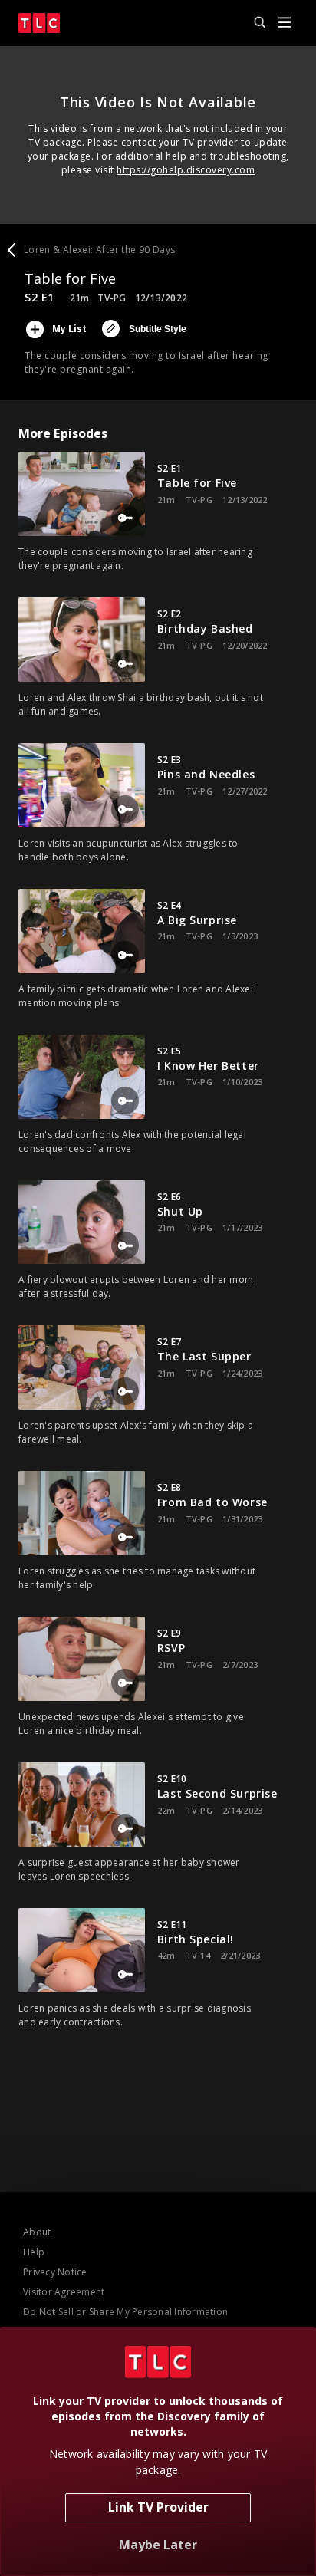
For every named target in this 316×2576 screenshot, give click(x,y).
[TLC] (39, 23)
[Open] (285, 23)
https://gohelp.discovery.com (186, 170)
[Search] (253, 23)
